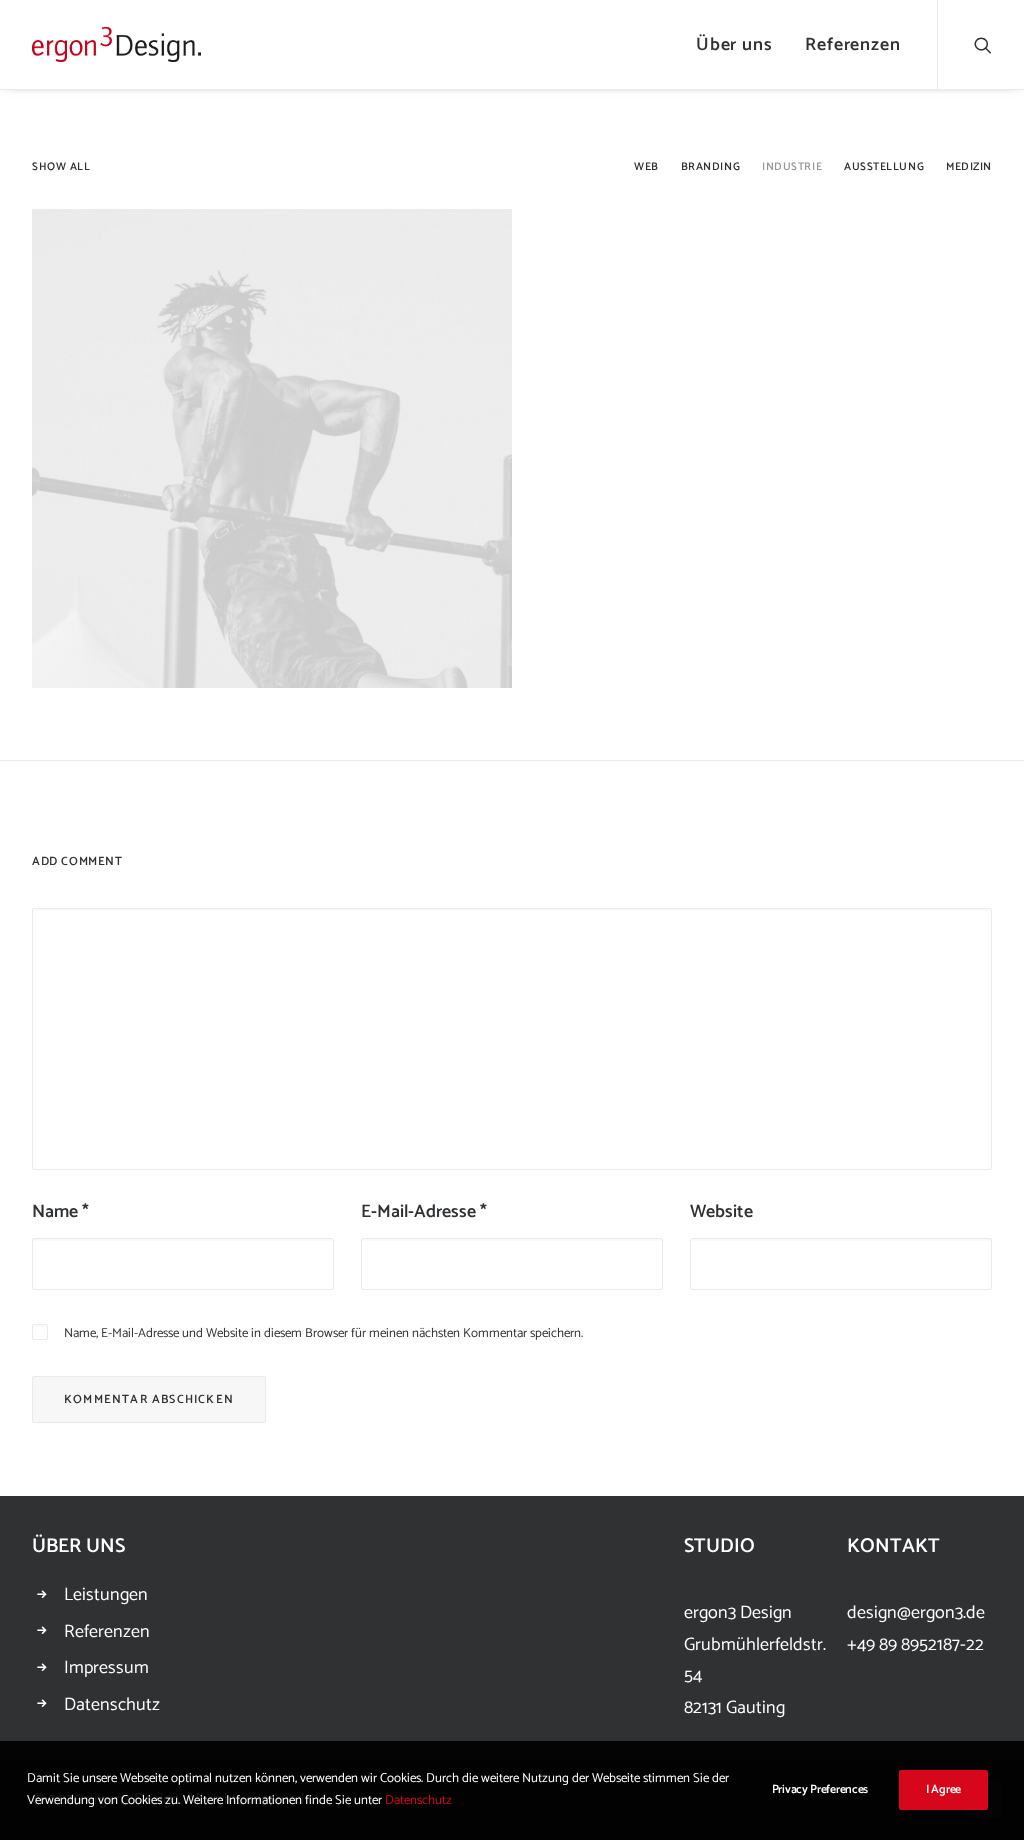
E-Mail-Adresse (424, 1212)
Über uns (734, 45)
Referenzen (853, 45)
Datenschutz (112, 1705)
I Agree (943, 1789)
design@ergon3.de (916, 1613)
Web (646, 167)
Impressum (106, 1668)
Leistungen (106, 1595)
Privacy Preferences (820, 1789)
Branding (710, 167)
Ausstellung (884, 167)
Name (60, 1212)
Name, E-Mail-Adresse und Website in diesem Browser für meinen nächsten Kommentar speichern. (323, 1333)
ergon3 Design (738, 1613)
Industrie (792, 167)
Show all (61, 167)
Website (721, 1212)
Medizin (969, 167)
